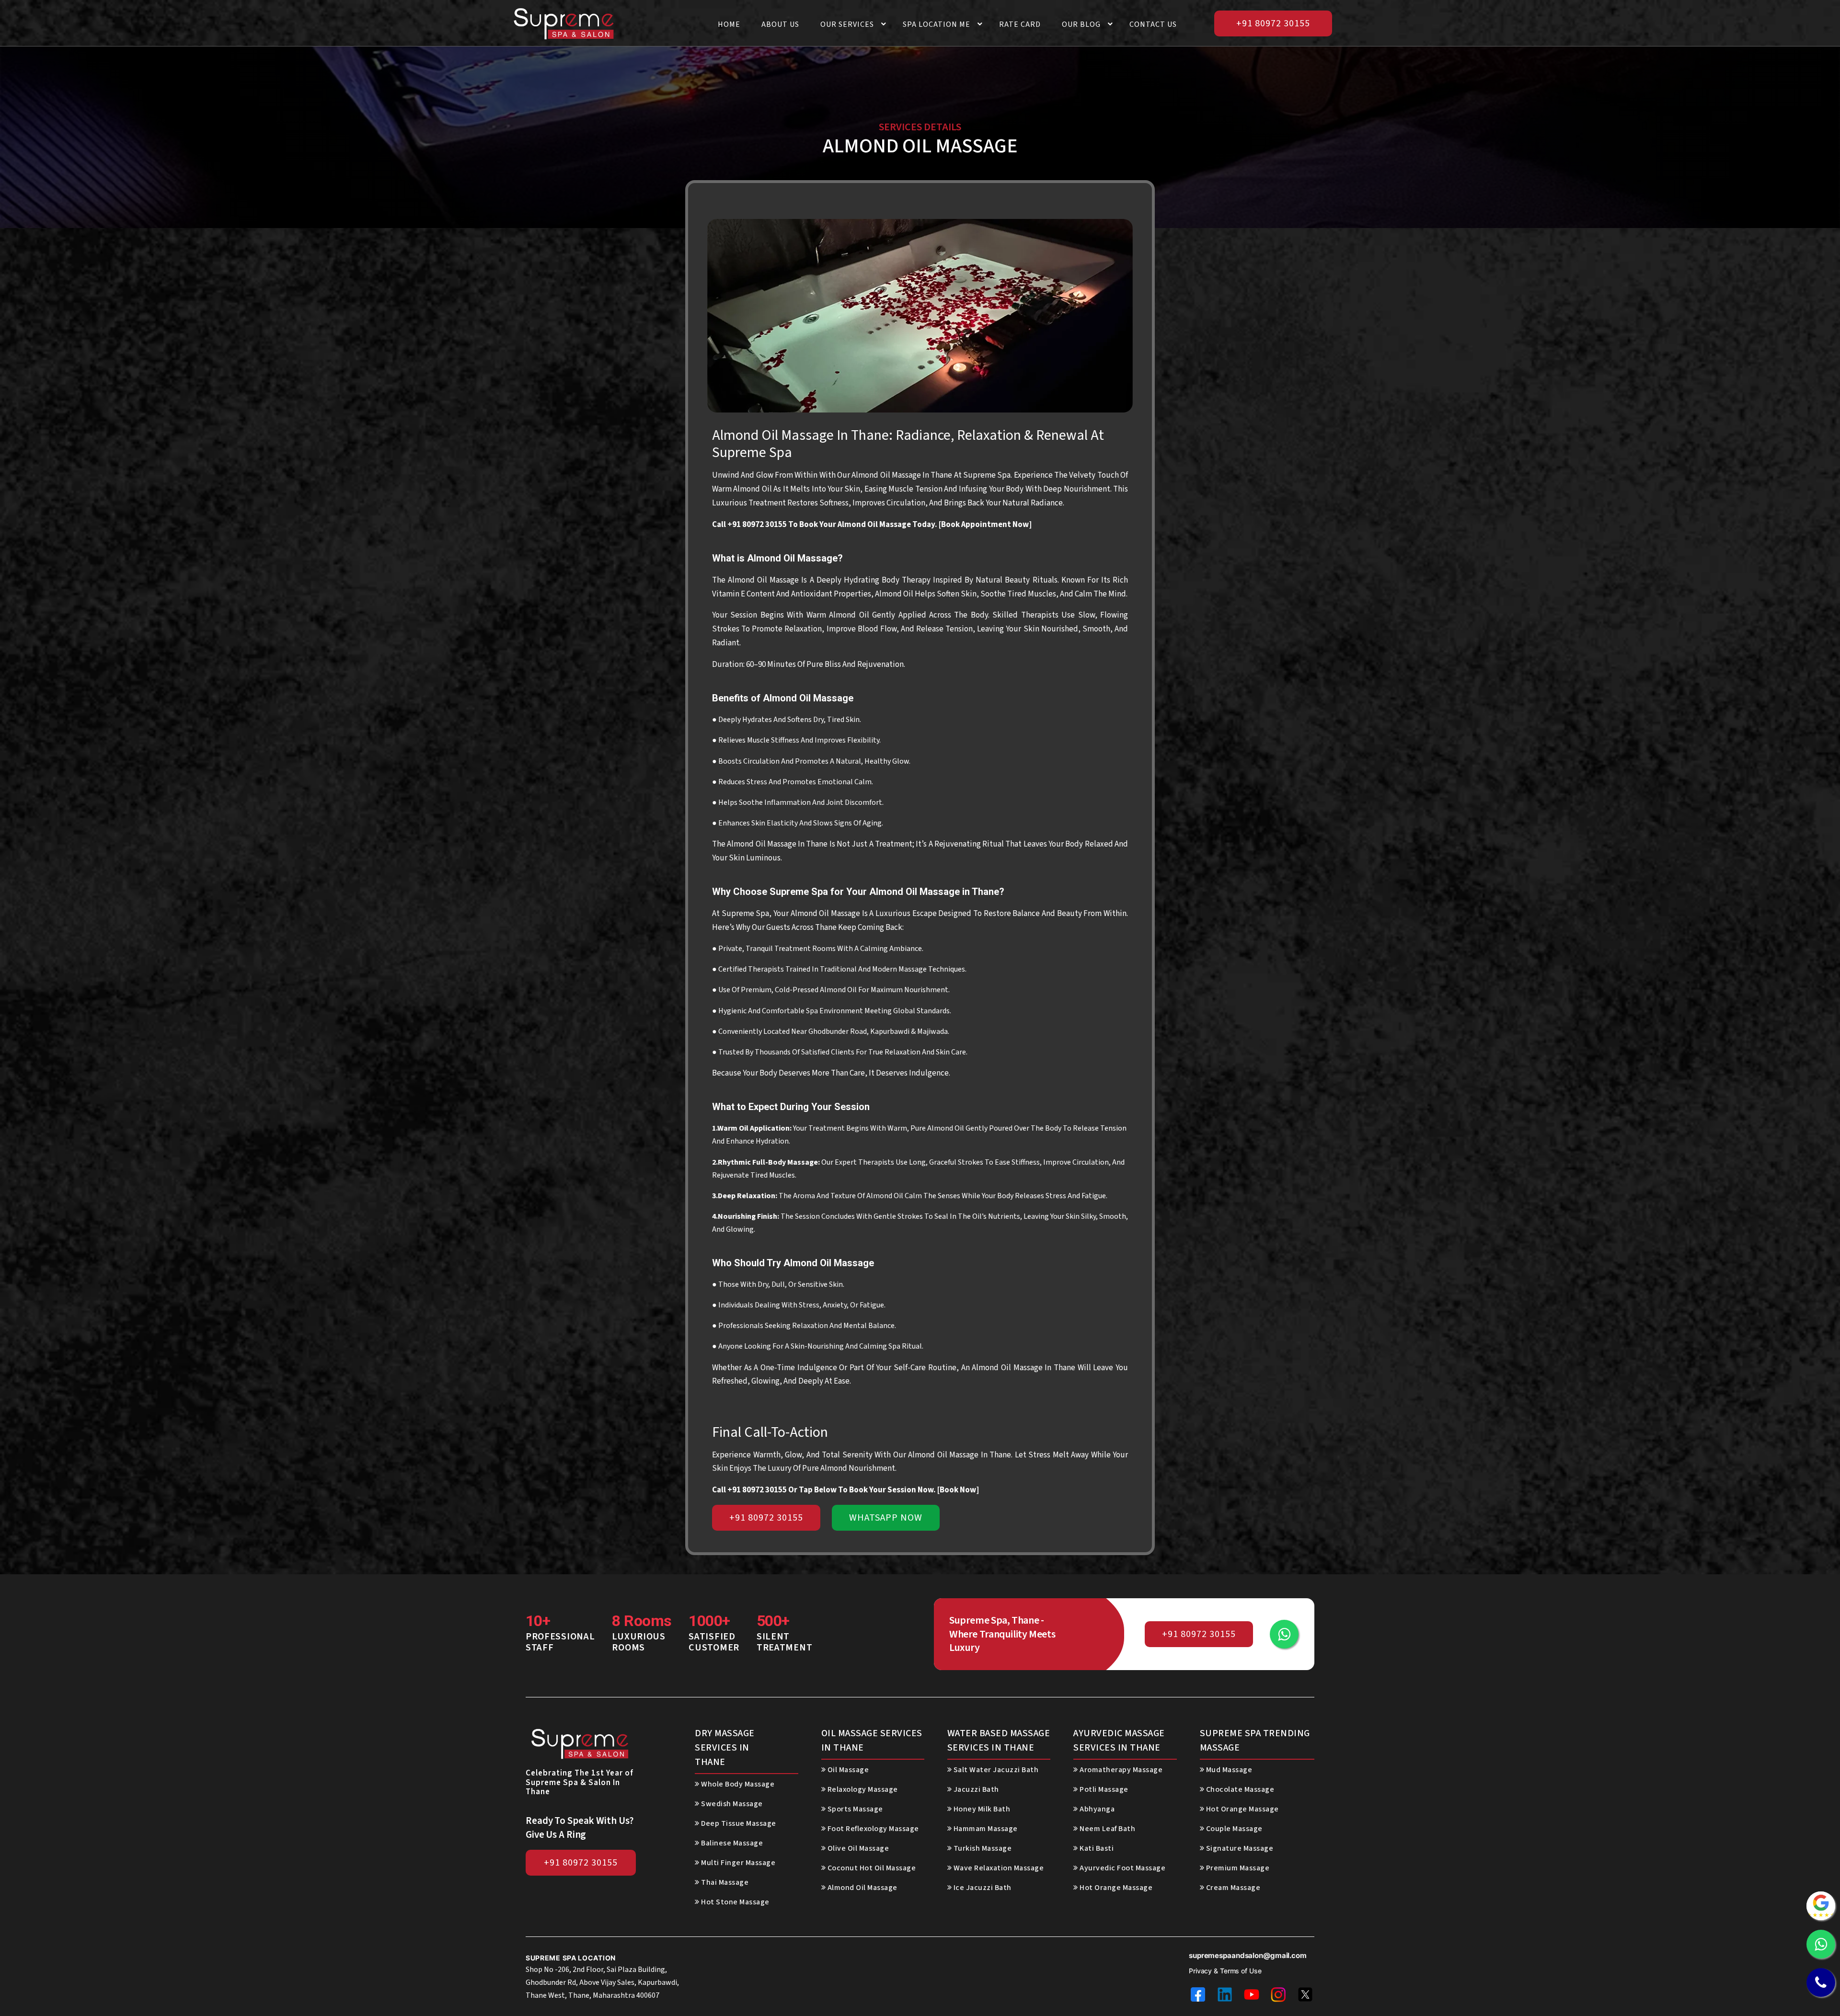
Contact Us (1153, 24)
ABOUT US (780, 24)
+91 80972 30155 (1273, 23)
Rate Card (1020, 24)
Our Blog (1081, 24)
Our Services (847, 24)
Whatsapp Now (886, 1518)
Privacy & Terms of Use (1225, 1971)
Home (729, 24)
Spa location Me (937, 24)
